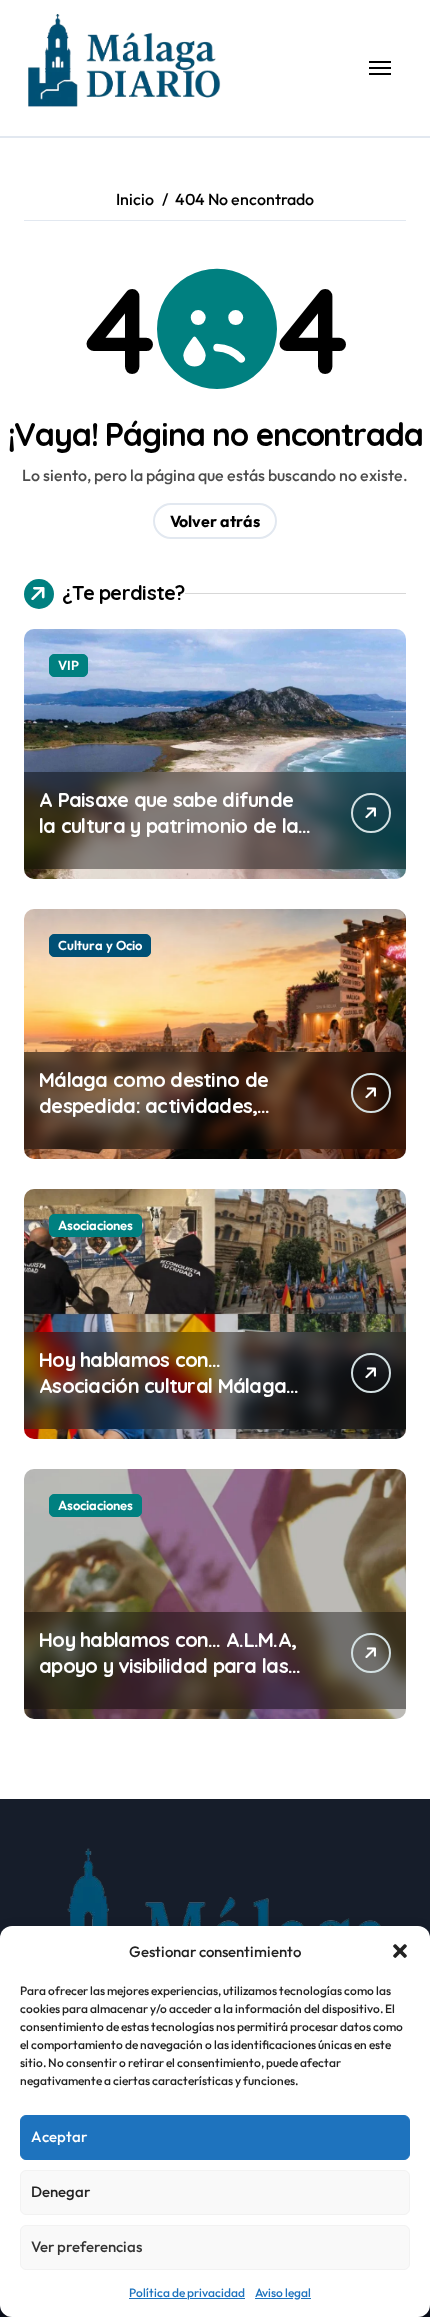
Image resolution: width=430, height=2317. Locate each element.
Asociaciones (95, 1225)
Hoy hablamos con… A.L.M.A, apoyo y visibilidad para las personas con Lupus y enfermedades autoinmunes (169, 1678)
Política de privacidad (187, 2292)
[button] (400, 1951)
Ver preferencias (86, 2246)
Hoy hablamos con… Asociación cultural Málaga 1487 (162, 1385)
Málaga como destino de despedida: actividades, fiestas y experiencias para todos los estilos (164, 1118)
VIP (68, 665)
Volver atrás (215, 521)
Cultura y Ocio (100, 945)
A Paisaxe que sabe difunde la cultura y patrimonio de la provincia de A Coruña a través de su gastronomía (168, 838)
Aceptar (59, 2136)
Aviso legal (283, 2292)
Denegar (60, 2191)
